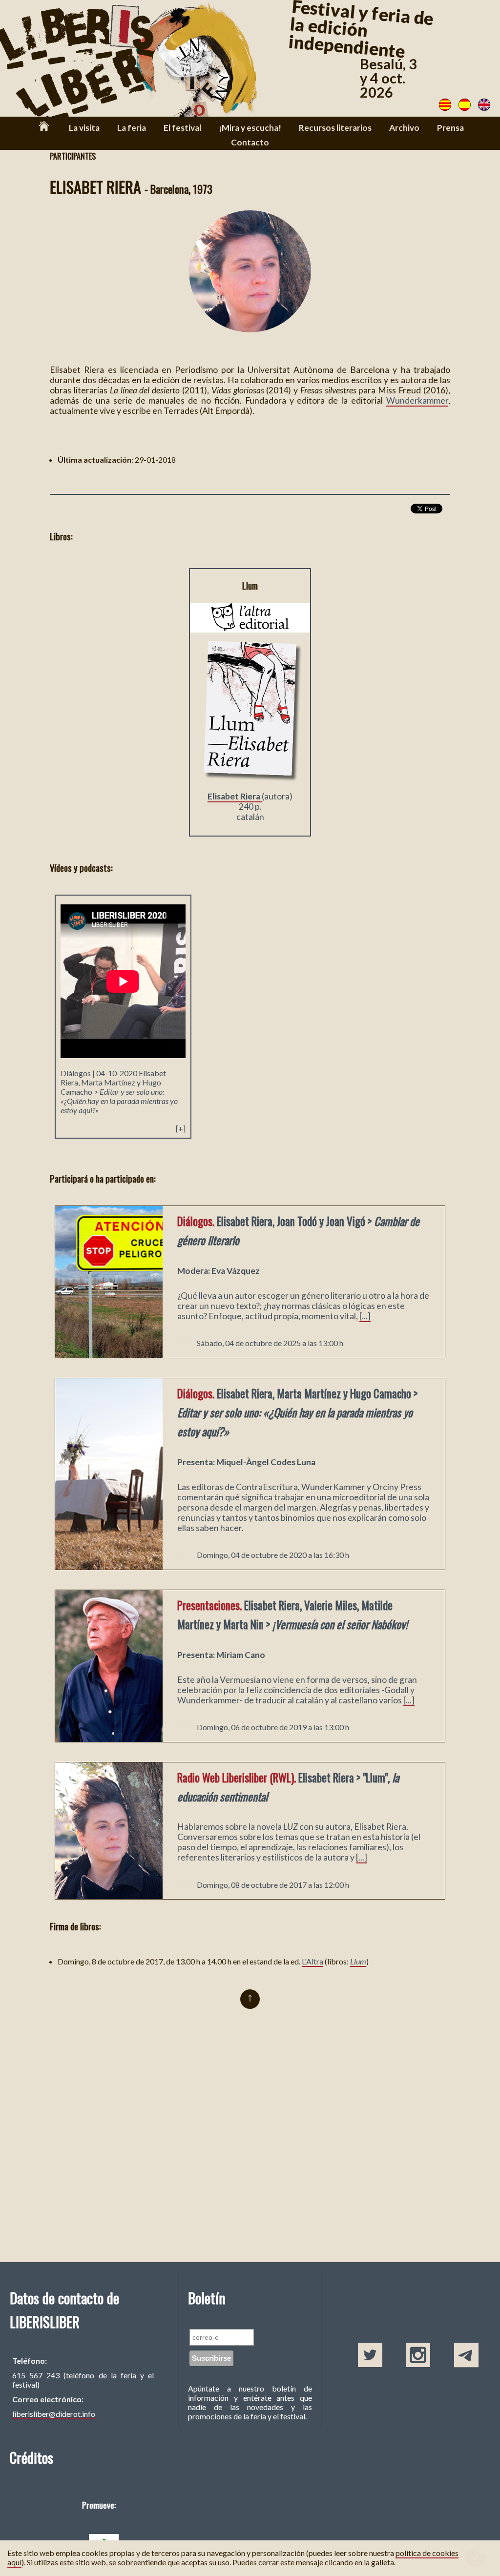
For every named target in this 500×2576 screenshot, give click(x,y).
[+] (181, 1128)
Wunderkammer (417, 400)
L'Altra (312, 1961)
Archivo (404, 128)
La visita (84, 128)
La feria (132, 128)
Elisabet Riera (235, 796)
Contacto (250, 142)
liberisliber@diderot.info (54, 2414)
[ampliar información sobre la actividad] (109, 1355)
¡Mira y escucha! (250, 128)
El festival (182, 128)
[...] (365, 1316)
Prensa (450, 128)
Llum (358, 1961)
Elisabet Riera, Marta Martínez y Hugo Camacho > (119, 1092)
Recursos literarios (335, 128)
